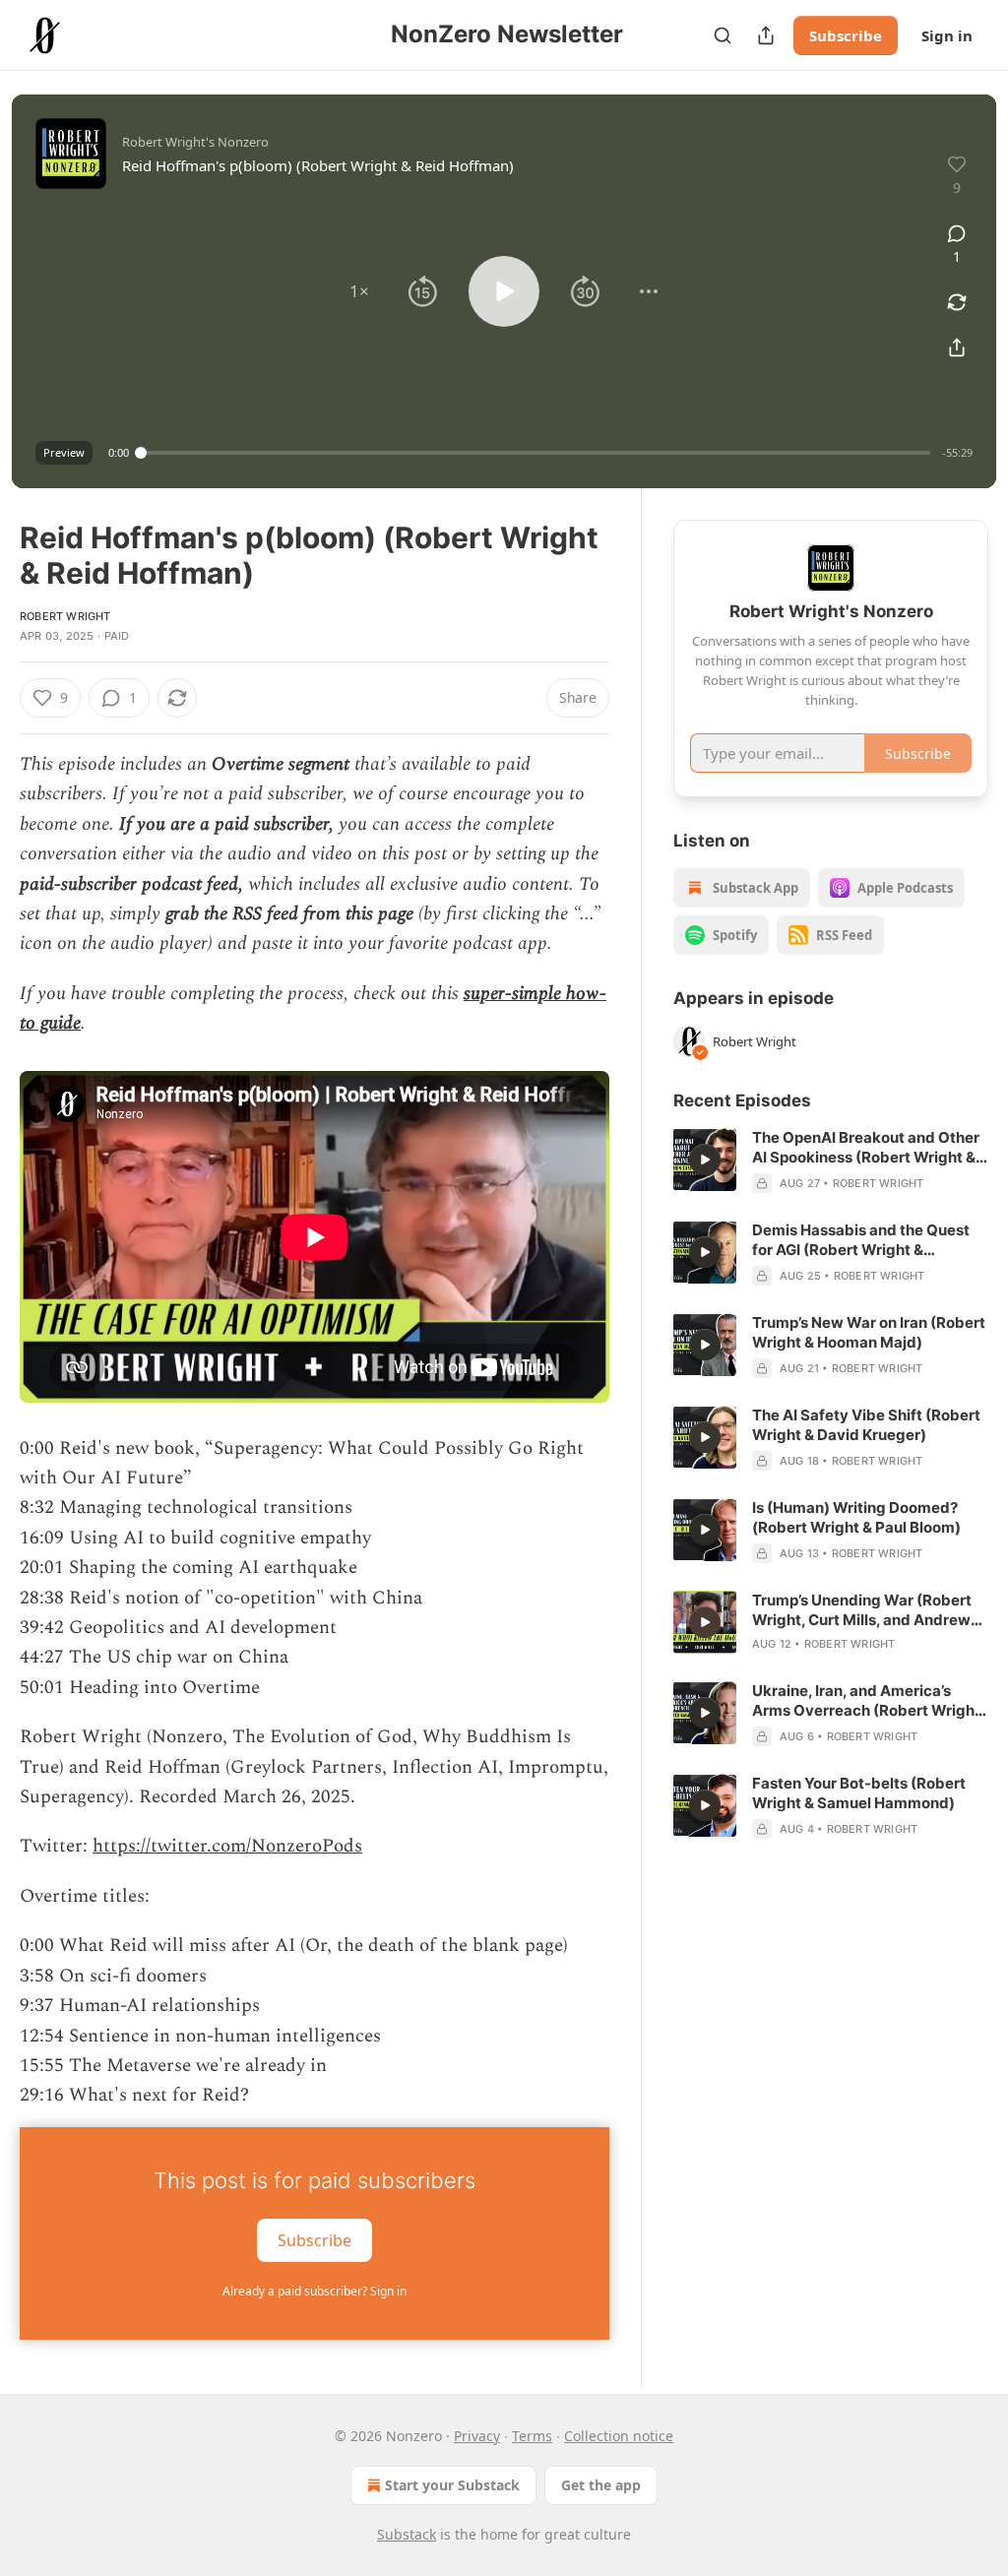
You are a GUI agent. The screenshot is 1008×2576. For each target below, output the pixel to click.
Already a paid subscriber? (315, 2291)
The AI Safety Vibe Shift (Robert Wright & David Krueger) (866, 1425)
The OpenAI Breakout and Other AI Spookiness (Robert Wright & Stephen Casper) (866, 1148)
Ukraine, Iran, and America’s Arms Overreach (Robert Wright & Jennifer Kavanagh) (866, 1701)
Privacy (477, 2436)
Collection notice (619, 2436)
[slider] (535, 453)
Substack (407, 2534)
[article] (831, 1161)
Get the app (601, 2485)
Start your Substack (452, 2485)
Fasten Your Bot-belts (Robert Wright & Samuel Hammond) (859, 1793)
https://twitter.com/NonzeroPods (227, 1846)
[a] (705, 1160)
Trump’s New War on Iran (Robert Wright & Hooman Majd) (869, 1332)
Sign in (947, 35)
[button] (359, 291)
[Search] (723, 35)
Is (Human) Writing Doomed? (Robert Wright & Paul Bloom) (856, 1517)
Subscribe (846, 35)
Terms (532, 2436)
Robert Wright (65, 616)
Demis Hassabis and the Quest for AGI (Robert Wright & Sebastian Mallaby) (861, 1240)
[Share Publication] (766, 35)
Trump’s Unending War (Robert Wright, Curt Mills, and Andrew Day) (862, 1610)
